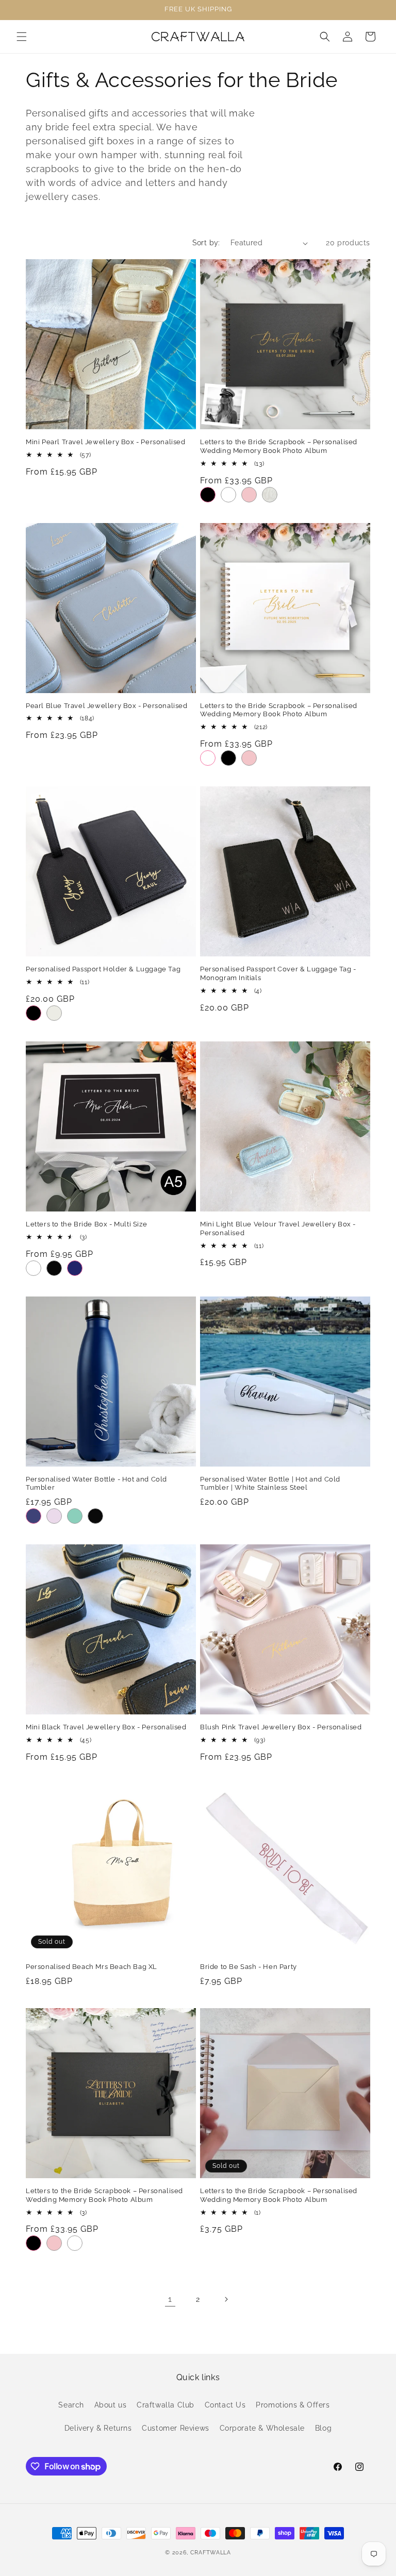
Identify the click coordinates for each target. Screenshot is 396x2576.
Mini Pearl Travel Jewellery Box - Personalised (106, 442)
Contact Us (225, 2405)
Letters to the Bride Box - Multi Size (86, 1224)
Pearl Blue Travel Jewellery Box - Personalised (107, 706)
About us (111, 2405)
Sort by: (206, 243)
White (228, 495)
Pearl (270, 495)
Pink (249, 495)
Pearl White (54, 1013)
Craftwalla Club (166, 2405)
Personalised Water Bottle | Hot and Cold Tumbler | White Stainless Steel (270, 1484)
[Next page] (226, 2299)
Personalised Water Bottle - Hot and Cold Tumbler (96, 1484)
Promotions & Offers (293, 2405)
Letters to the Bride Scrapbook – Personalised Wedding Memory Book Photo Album (279, 446)
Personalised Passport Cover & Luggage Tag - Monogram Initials (278, 973)
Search (71, 2405)
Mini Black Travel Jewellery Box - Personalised (106, 1727)
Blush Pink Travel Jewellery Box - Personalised (281, 1727)
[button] (22, 37)
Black (208, 495)
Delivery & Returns (98, 2428)
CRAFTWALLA (211, 2553)
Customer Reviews (176, 2428)
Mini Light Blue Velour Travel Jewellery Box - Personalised (278, 1228)
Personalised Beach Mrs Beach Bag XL (92, 1967)
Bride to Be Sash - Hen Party (249, 1967)
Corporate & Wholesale (262, 2428)
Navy (75, 1268)
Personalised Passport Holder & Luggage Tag (103, 969)
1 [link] (170, 2299)
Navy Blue (34, 1516)
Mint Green (75, 1516)
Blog (323, 2428)
